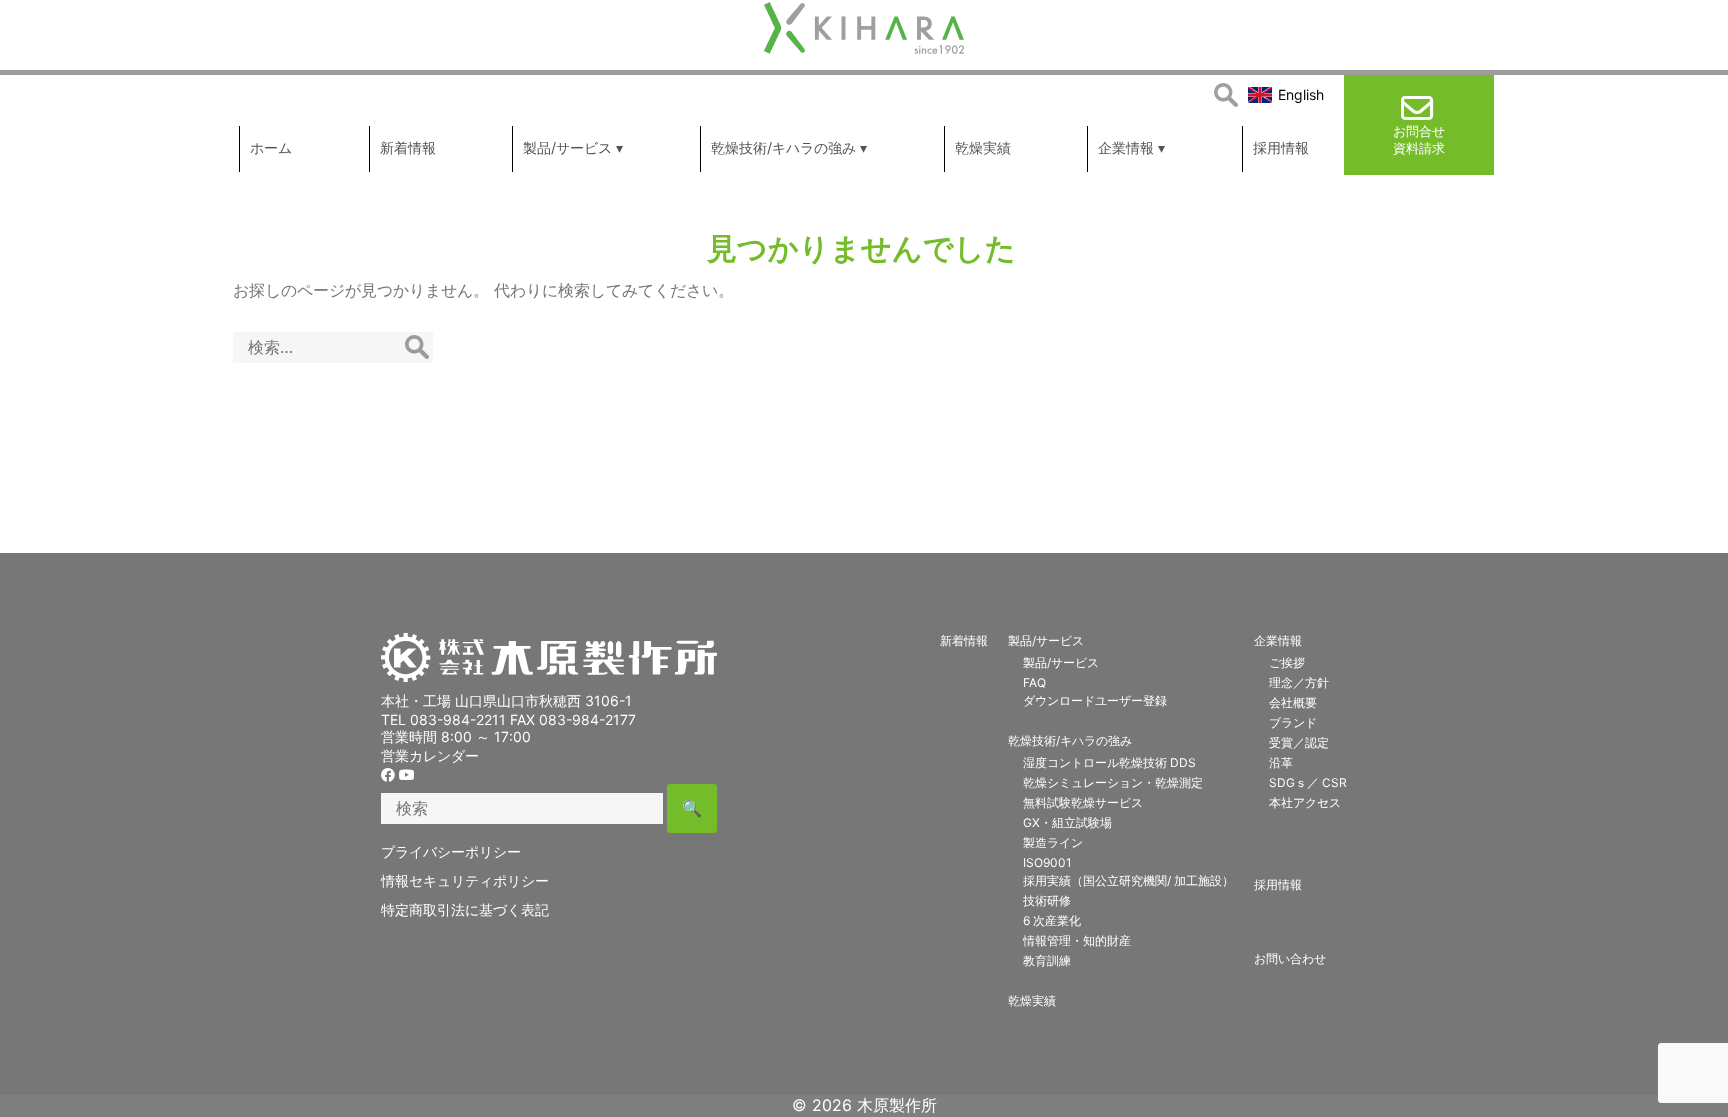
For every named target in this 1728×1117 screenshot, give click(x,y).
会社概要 (1293, 702)
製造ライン (1053, 842)
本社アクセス (1305, 802)
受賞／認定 (1299, 742)
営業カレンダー (430, 755)
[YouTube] (407, 774)
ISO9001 (1047, 862)
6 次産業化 (1052, 920)
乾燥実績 (1032, 1000)
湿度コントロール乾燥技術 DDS (1109, 762)
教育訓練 (1047, 960)
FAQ (1034, 682)
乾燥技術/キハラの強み (1070, 740)
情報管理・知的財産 (1077, 940)
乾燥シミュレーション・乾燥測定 (1113, 782)
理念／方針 (1299, 682)
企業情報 (1278, 640)
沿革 (1281, 762)
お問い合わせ (1290, 958)
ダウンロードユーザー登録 (1095, 700)
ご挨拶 (1287, 662)
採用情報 (1278, 884)
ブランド (1293, 722)
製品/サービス (1046, 640)
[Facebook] (388, 774)
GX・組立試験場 (1067, 822)
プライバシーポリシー (451, 851)
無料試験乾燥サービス (1083, 802)
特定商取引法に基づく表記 (465, 909)
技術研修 (1047, 900)
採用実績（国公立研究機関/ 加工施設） (1128, 880)
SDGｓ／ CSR (1308, 782)
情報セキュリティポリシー (465, 880)
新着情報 (964, 640)
